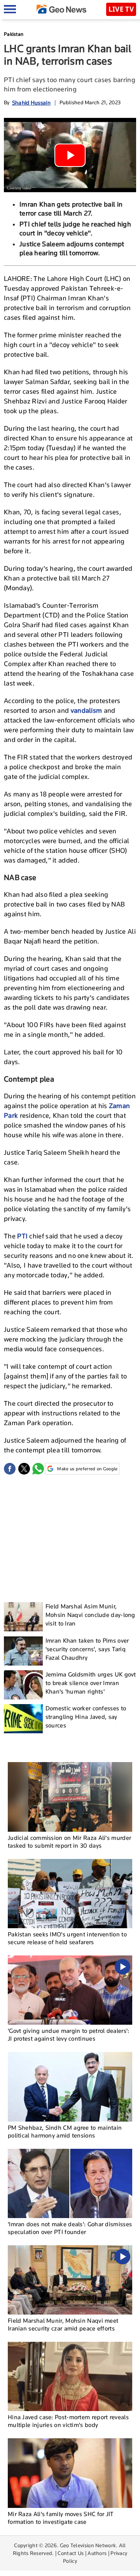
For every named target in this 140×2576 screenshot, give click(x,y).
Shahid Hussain (31, 103)
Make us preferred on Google (87, 1469)
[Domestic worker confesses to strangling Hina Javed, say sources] (23, 1719)
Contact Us (71, 2553)
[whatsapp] (38, 1469)
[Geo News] (61, 9)
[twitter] (24, 1469)
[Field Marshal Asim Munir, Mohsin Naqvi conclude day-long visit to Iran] (23, 1617)
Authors (97, 2553)
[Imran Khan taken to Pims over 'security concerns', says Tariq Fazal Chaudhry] (23, 1651)
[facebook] (10, 1469)
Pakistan (14, 34)
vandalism (87, 710)
